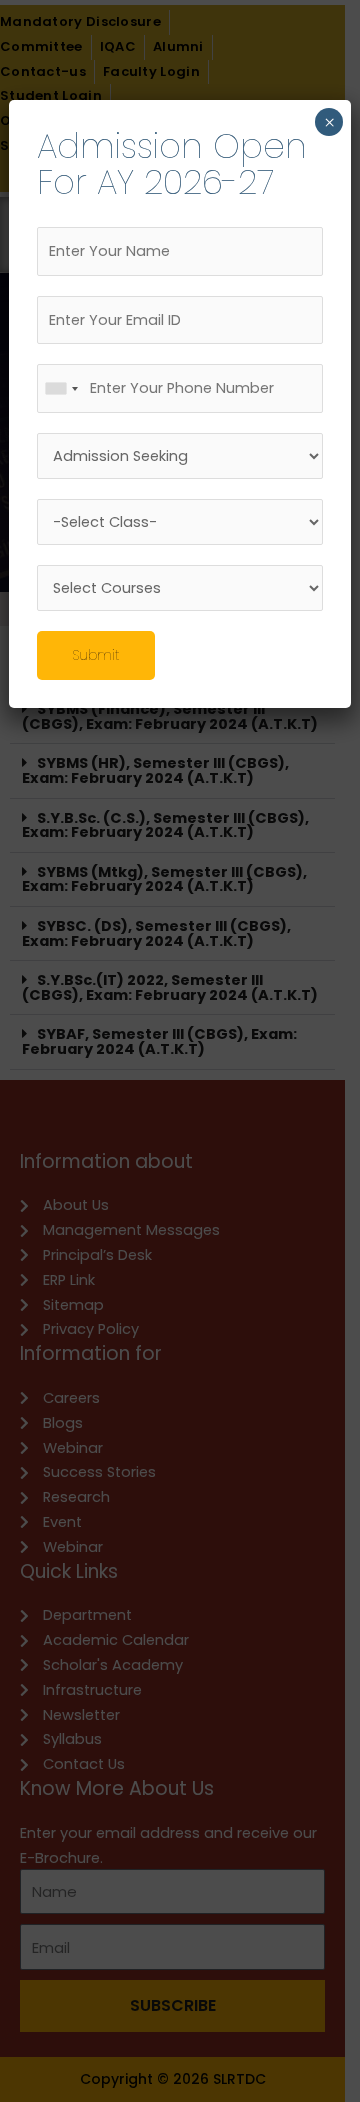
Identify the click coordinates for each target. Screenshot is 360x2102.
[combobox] (61, 388)
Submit (96, 655)
